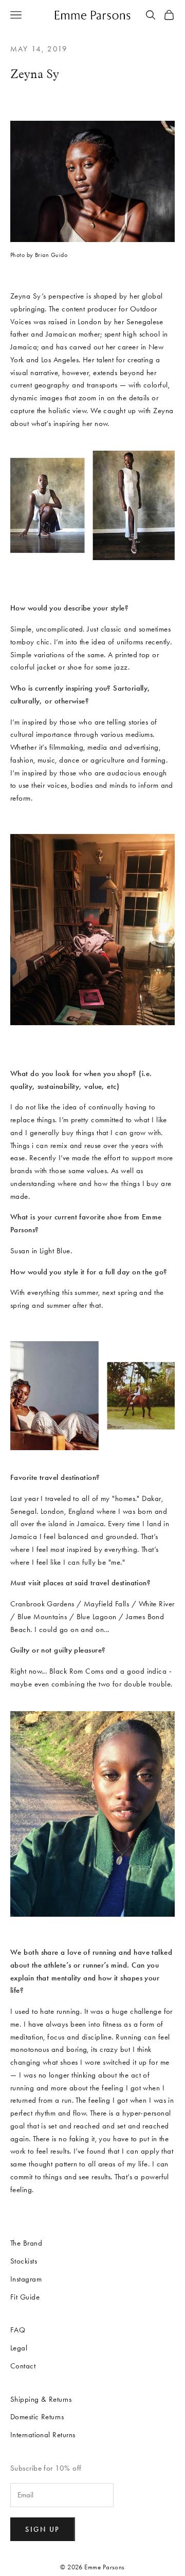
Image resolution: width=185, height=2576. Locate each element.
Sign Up (43, 2529)
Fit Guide (25, 2297)
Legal (19, 2348)
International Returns (43, 2435)
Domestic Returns (37, 2417)
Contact (23, 2366)
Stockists (24, 2261)
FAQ (18, 2330)
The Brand (26, 2243)
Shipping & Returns (41, 2399)
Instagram (26, 2279)
